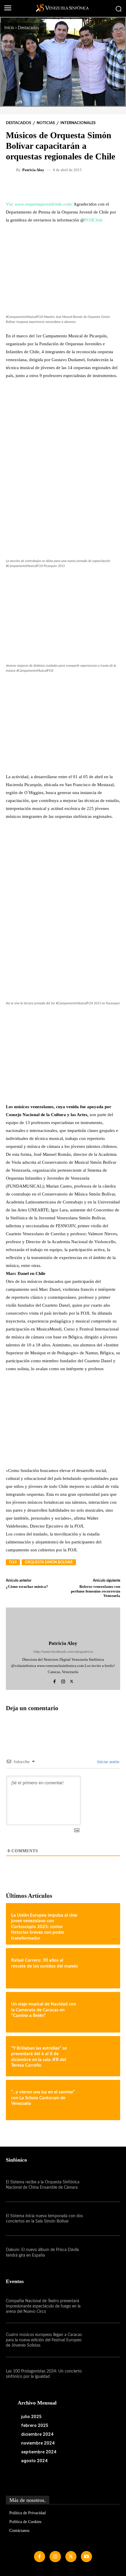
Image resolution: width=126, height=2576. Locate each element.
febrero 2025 (35, 2425)
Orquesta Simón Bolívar (49, 1562)
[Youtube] (86, 2557)
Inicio (9, 28)
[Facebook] (55, 1680)
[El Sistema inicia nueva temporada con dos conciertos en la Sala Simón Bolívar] (103, 2219)
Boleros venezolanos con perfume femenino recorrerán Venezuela (96, 1591)
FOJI (13, 1562)
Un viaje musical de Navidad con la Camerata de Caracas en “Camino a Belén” (44, 2010)
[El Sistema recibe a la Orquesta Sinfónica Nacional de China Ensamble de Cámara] (103, 2185)
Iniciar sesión (108, 1762)
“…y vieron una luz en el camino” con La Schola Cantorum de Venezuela (43, 2098)
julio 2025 (31, 2417)
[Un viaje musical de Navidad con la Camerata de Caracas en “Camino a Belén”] (98, 2012)
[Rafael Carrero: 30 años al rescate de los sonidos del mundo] (98, 1968)
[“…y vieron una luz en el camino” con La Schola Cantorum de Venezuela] (98, 2100)
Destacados (28, 28)
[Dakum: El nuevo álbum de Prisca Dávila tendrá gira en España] (103, 2253)
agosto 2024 (34, 2461)
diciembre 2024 (37, 2434)
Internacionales (78, 123)
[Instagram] (63, 1680)
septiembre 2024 (39, 2452)
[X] (72, 1680)
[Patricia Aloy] (12, 170)
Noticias (46, 123)
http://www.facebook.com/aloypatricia (63, 1652)
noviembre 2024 (38, 2443)
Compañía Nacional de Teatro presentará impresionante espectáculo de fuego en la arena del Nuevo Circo (43, 2306)
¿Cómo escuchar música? (27, 1587)
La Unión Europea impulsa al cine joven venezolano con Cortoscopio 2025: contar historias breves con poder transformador (44, 1927)
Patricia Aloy (33, 170)
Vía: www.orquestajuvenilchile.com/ (39, 204)
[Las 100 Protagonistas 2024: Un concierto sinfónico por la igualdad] (103, 2374)
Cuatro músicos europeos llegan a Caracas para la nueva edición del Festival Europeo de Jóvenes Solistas (44, 2340)
